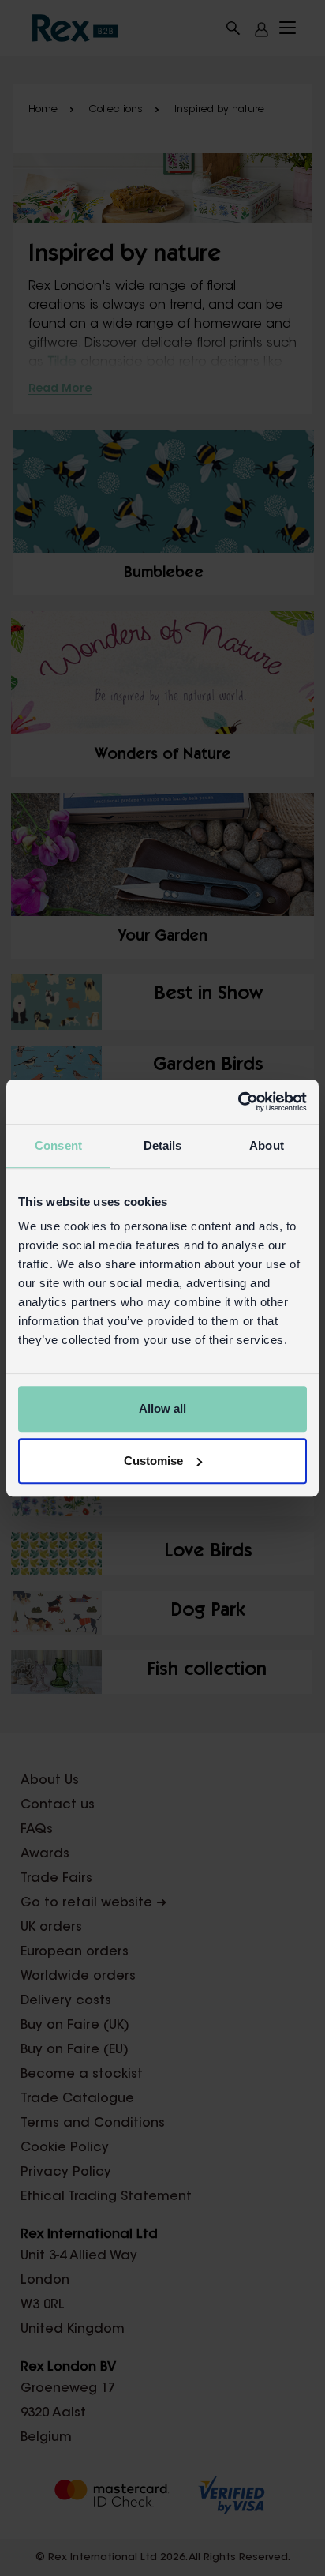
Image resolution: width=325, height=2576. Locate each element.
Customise (153, 1461)
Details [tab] (163, 1145)
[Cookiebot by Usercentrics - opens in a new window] (238, 1102)
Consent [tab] (58, 1145)
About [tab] (267, 1145)
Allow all (162, 1408)
